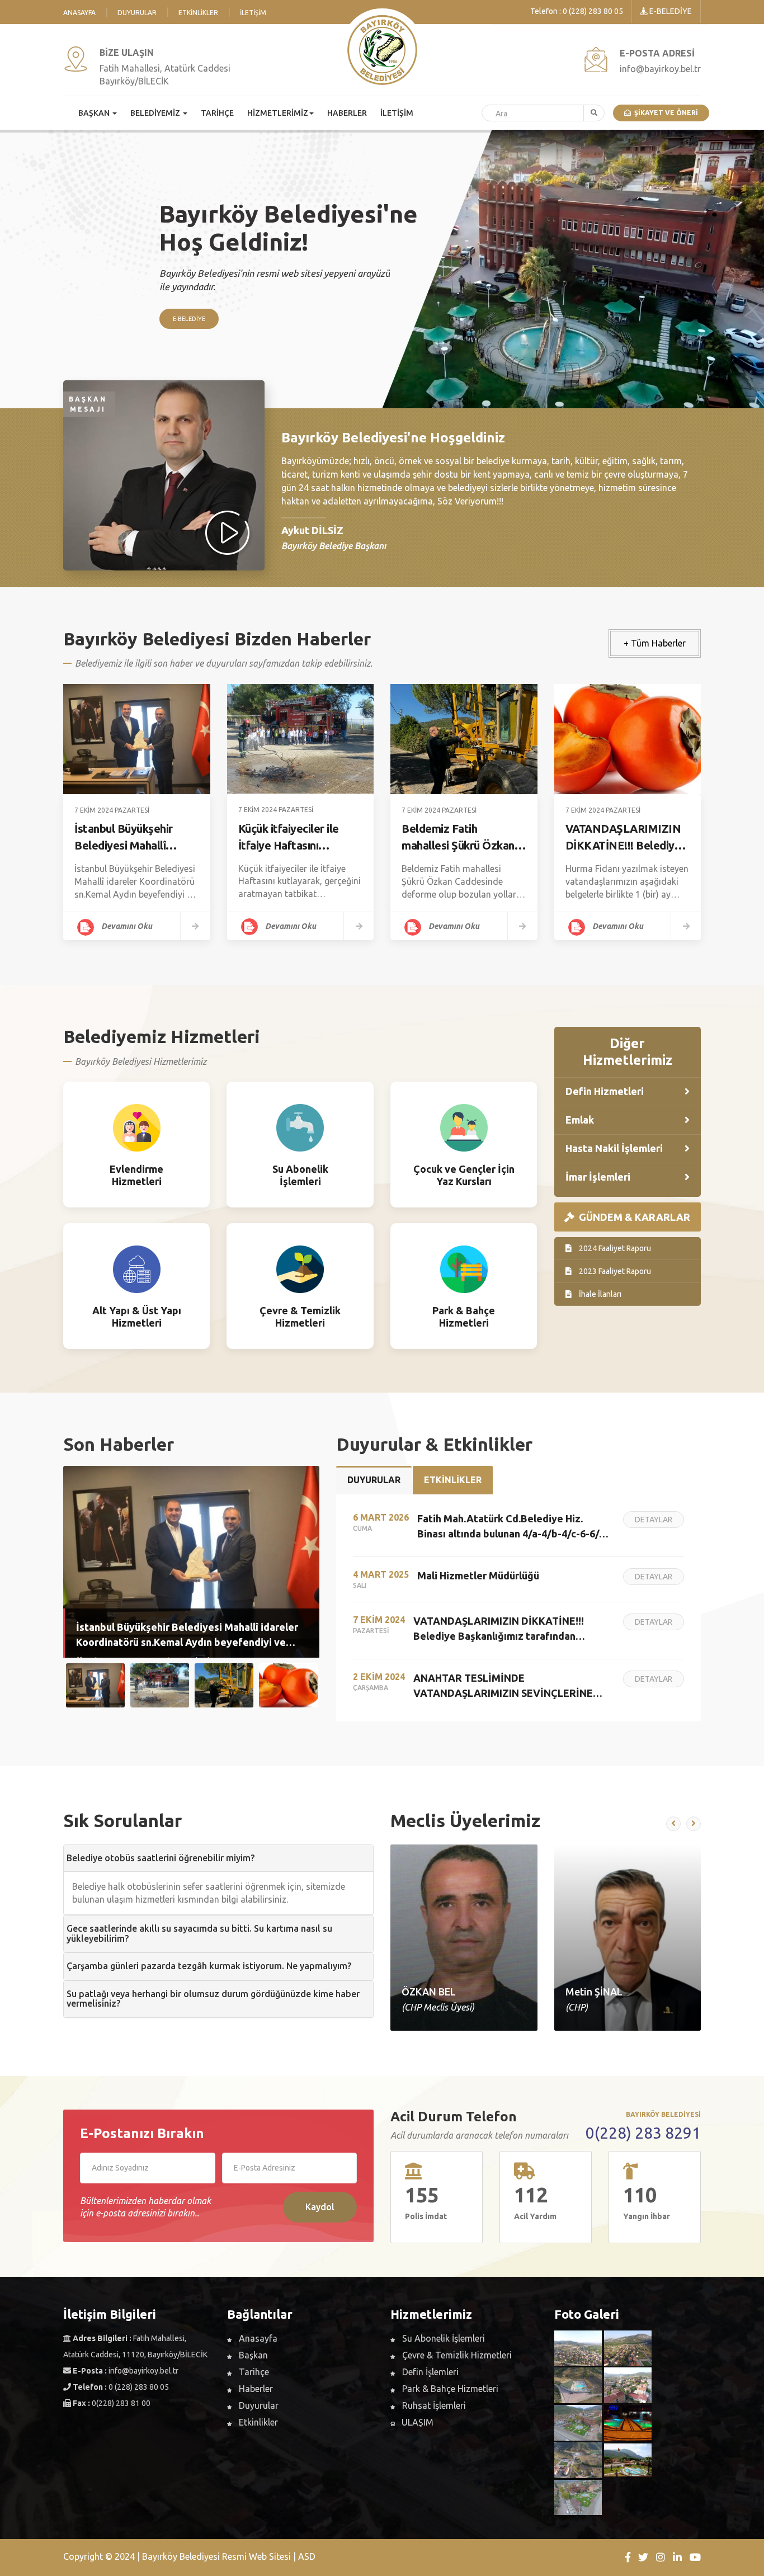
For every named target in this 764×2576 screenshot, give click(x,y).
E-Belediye (189, 319)
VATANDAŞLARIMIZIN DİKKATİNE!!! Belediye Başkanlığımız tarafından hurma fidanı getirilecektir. (627, 838)
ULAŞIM (416, 2422)
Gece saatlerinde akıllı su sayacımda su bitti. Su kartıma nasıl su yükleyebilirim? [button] (199, 1933)
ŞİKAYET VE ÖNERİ (664, 113)
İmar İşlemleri (598, 1177)
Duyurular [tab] (374, 1480)
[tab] (218, 1858)
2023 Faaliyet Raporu (614, 1271)
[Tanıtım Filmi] (229, 534)
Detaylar (137, 1201)
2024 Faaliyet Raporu (614, 1248)
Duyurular (137, 13)
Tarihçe (253, 2372)
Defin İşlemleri (429, 2372)
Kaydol (320, 2207)
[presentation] (673, 1824)
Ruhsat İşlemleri (433, 2405)
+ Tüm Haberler (655, 643)
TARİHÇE (217, 113)
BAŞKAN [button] (95, 113)
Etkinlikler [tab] (453, 1480)
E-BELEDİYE (670, 11)
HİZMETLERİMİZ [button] (278, 113)
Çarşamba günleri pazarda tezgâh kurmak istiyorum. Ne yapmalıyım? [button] (209, 1966)
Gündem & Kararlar (632, 1217)
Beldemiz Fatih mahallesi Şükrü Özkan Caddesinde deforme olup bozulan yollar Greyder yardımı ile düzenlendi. (458, 838)
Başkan (252, 2355)
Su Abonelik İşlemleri (442, 2338)
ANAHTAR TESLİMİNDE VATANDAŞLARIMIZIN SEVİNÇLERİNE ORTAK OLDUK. (503, 1686)
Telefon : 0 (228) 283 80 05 (577, 11)
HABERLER (347, 113)
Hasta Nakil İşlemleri (614, 1148)
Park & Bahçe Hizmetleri (449, 2389)
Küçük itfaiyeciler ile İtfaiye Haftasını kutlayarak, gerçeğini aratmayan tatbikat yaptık (291, 838)
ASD (307, 2556)
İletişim (253, 13)
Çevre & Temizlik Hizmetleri (456, 2355)
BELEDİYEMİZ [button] (156, 113)
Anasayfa (79, 13)
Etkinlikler (198, 13)
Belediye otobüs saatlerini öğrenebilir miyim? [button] (161, 1858)
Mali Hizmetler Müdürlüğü (478, 1575)
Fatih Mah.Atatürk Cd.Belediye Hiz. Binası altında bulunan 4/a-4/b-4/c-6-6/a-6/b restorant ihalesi (513, 1527)
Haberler (255, 2389)
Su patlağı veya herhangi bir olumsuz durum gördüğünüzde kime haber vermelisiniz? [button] (213, 1999)
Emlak (580, 1120)
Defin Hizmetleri (605, 1091)
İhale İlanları (599, 1294)
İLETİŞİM (397, 113)
